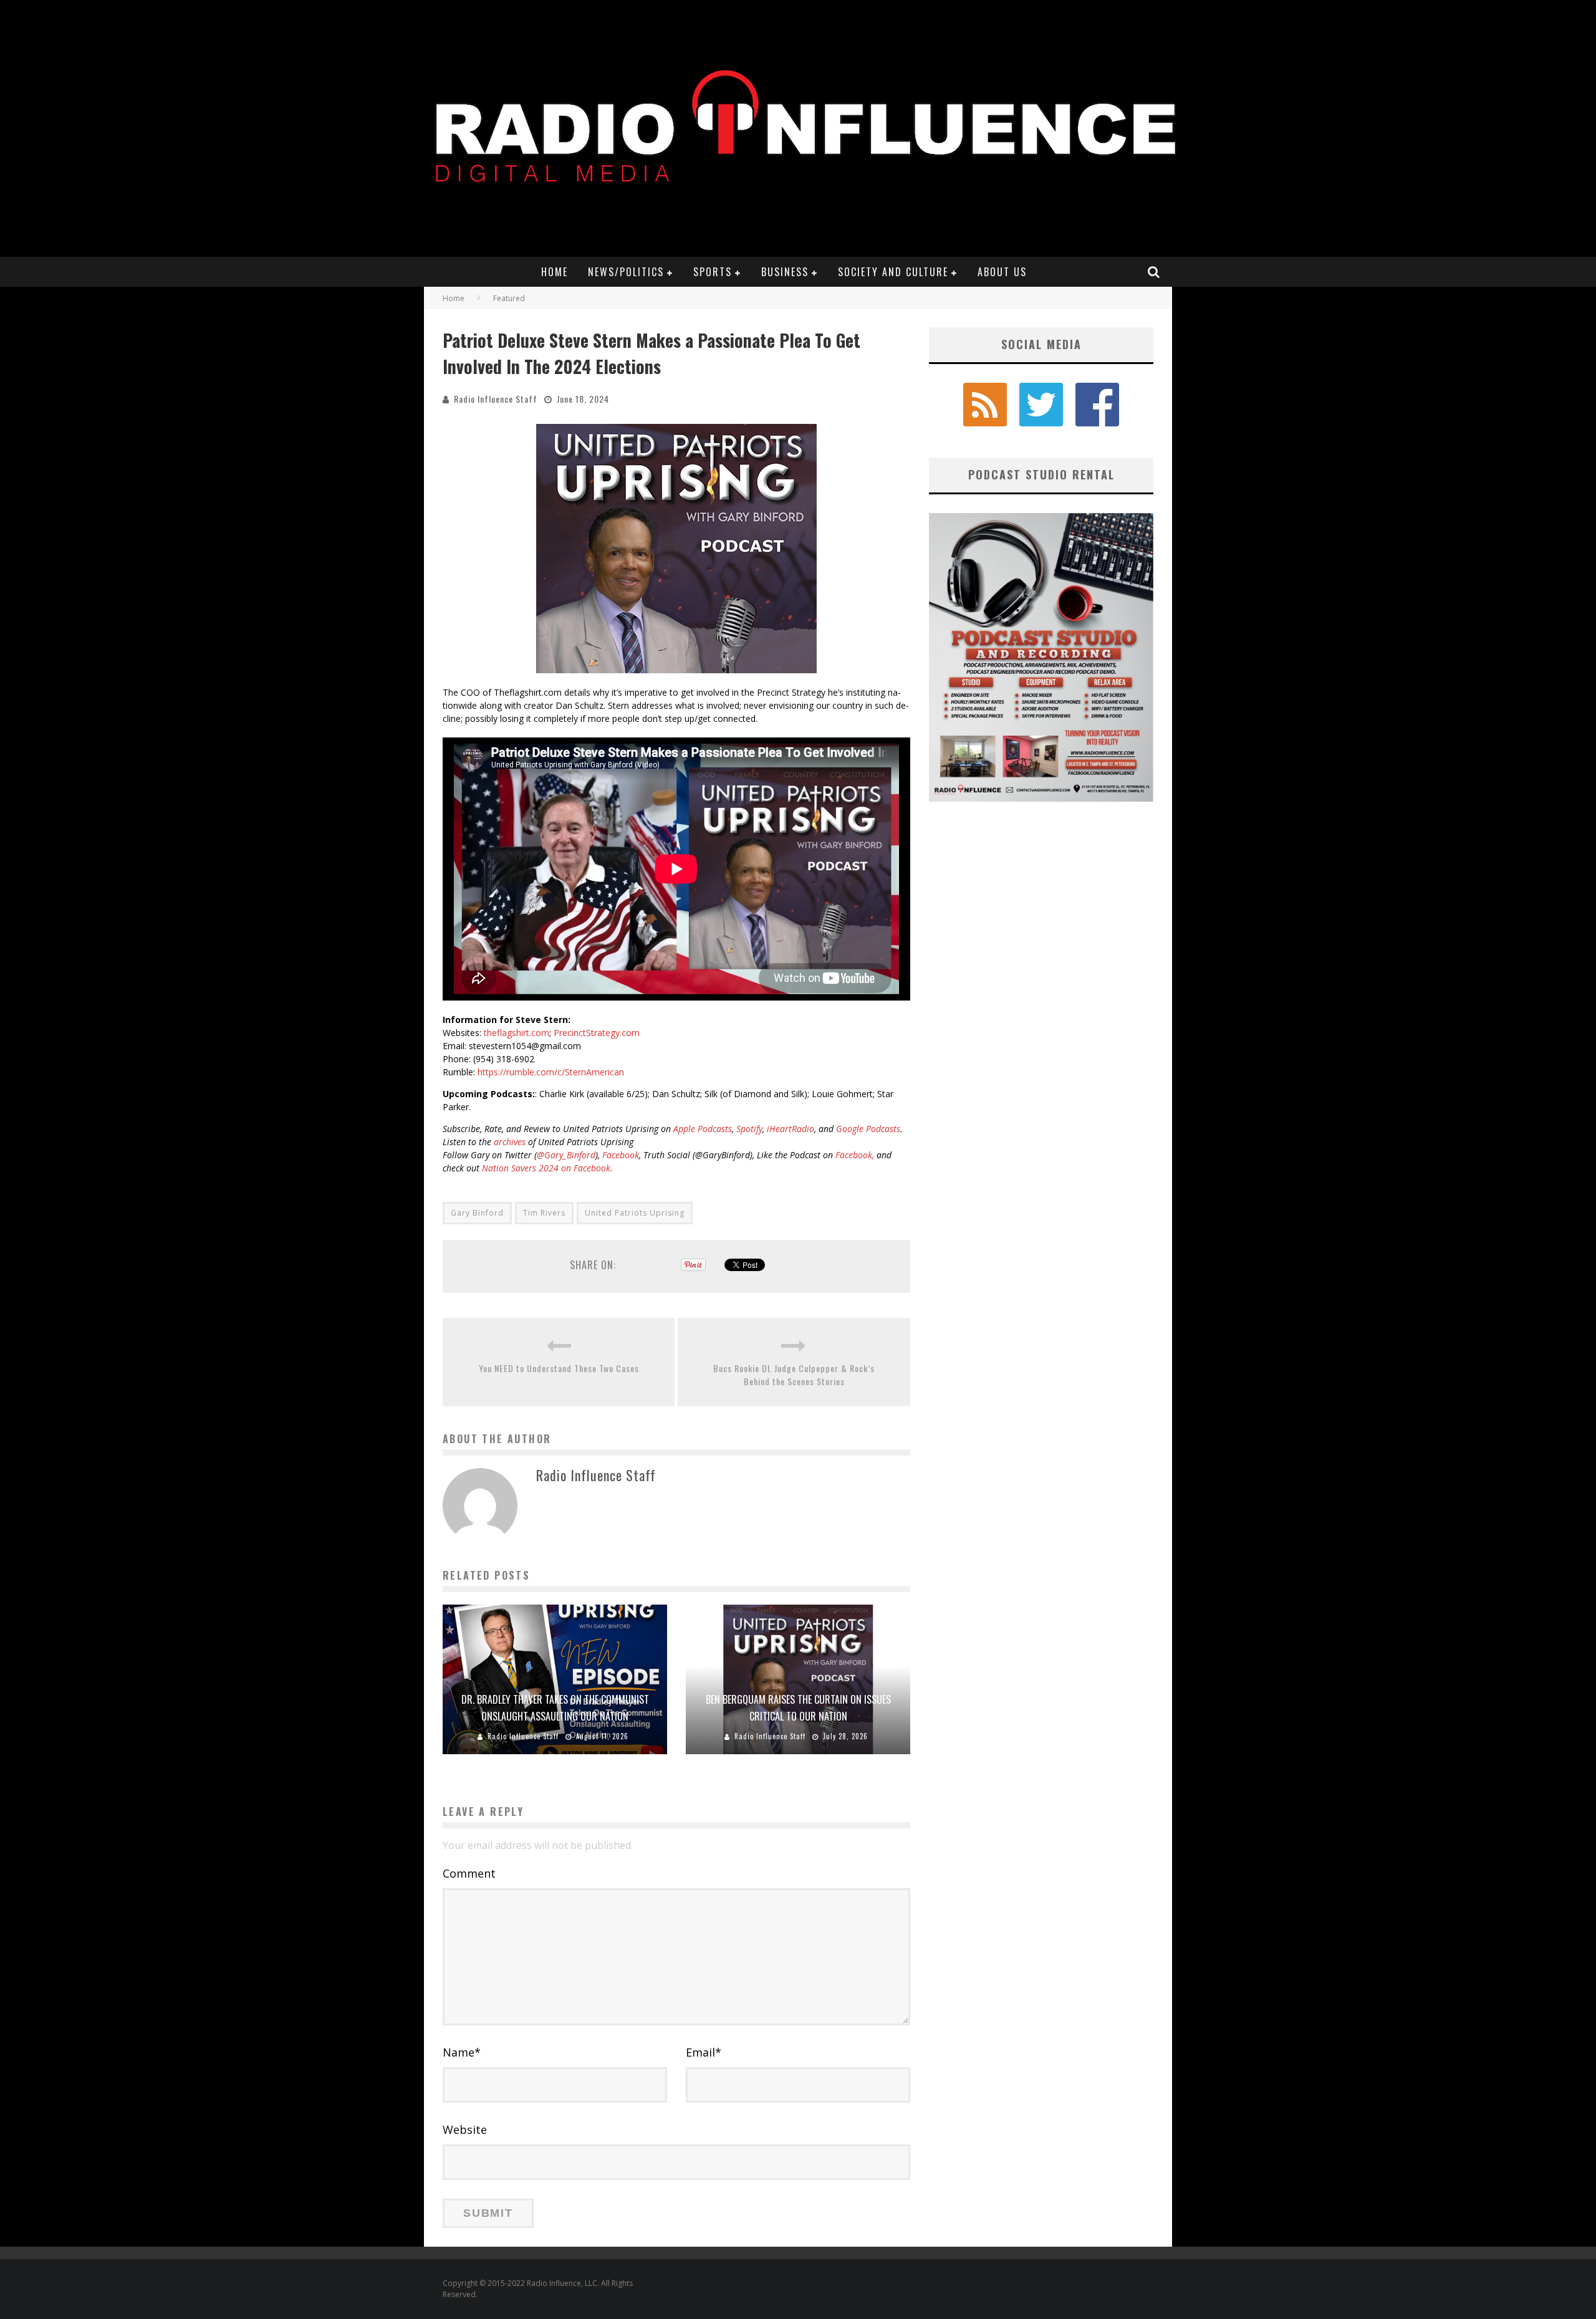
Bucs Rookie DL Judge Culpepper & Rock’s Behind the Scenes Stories (794, 1375)
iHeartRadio (791, 1129)
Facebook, (855, 1155)
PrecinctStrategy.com (597, 1033)
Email (704, 2052)
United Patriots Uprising (635, 1213)
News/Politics (626, 272)
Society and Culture (893, 272)
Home (555, 272)
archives (510, 1142)
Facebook (621, 1155)
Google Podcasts (868, 1129)
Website (465, 2129)
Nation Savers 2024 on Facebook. (547, 1168)
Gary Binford (477, 1213)
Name (462, 2052)
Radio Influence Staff (496, 399)
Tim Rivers (544, 1213)
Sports (713, 272)
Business (785, 272)
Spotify (749, 1129)
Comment (469, 1873)
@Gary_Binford (566, 1155)
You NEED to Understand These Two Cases (559, 1368)
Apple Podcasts (703, 1129)
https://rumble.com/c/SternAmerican (551, 1072)
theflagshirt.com (517, 1033)
